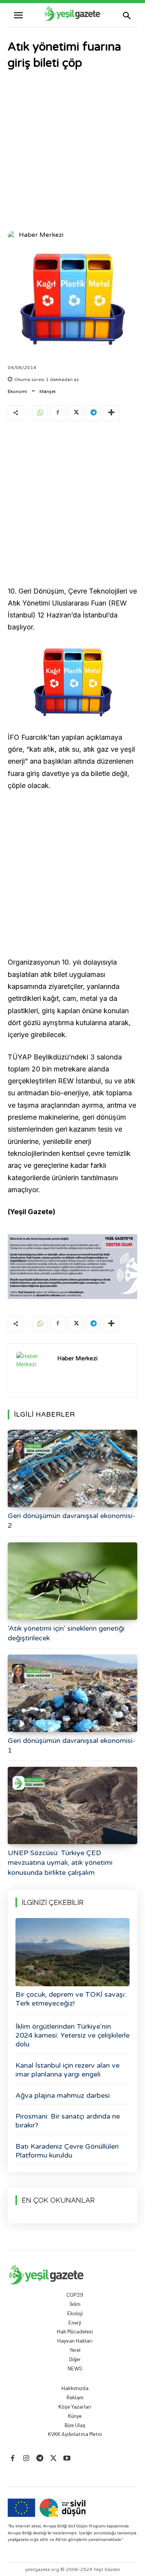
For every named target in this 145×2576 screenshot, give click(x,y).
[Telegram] (93, 413)
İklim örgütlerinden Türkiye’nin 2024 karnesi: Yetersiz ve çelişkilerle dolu (72, 2035)
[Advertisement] (72, 151)
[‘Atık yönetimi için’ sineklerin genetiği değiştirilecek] (72, 1581)
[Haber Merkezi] (13, 235)
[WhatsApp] (40, 413)
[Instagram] (26, 2459)
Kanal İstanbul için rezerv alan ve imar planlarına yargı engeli (67, 2070)
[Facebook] (58, 413)
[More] (111, 413)
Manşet (48, 391)
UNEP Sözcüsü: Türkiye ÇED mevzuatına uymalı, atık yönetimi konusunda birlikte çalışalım (60, 1862)
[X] (75, 413)
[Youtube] (67, 2459)
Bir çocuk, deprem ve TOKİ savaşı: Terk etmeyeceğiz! (71, 1999)
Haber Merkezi (41, 235)
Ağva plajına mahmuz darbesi (63, 2095)
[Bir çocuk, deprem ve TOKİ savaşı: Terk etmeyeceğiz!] (72, 1952)
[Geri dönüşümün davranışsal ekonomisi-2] (72, 1469)
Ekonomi (17, 391)
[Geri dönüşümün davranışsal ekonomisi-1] (72, 1693)
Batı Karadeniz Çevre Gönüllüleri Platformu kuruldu (67, 2151)
